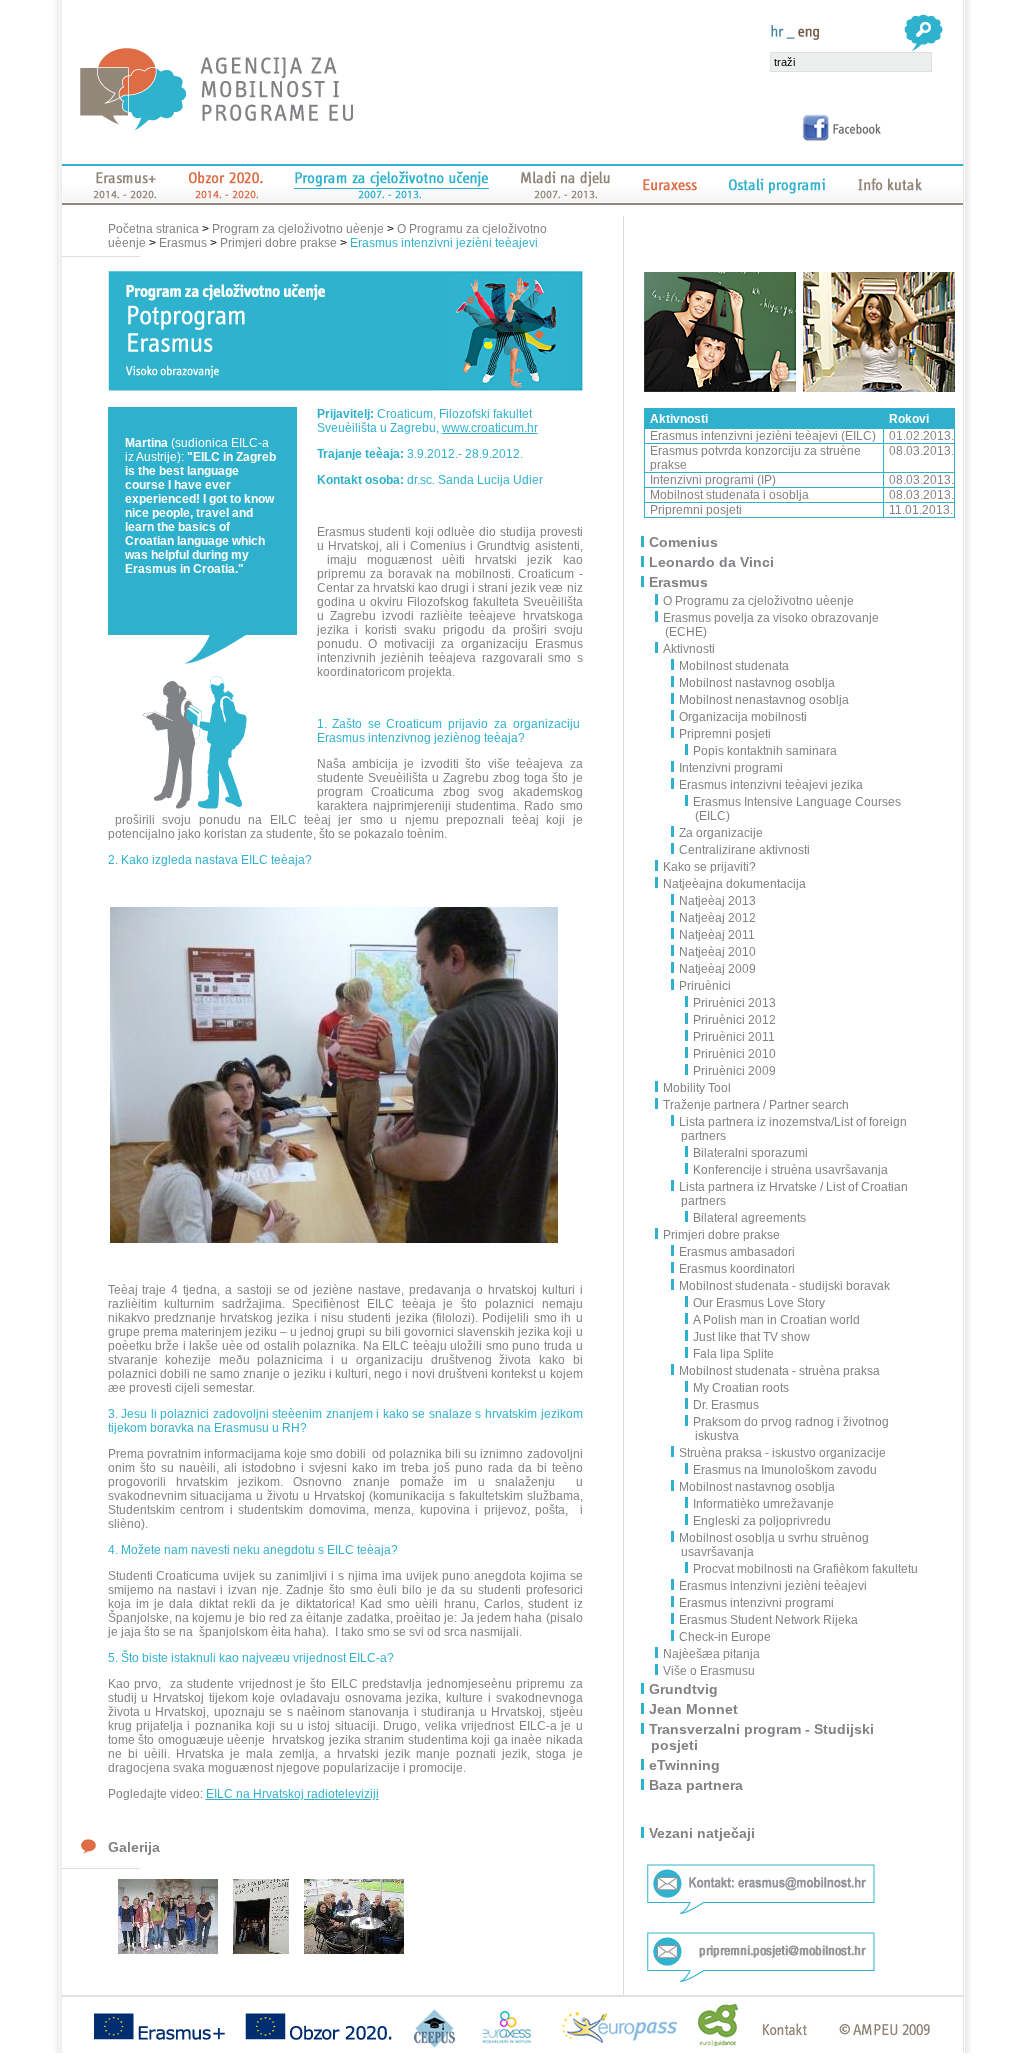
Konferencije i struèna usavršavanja (790, 1170)
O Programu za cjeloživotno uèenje (759, 601)
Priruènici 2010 (734, 1054)
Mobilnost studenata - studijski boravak (784, 1286)
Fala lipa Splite (733, 1354)
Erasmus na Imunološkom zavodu (785, 1470)
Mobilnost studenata (734, 666)
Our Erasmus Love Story (759, 1303)
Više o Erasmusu (710, 1671)
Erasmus (183, 243)
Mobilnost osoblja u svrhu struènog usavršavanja (774, 1545)
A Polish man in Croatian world (776, 1320)
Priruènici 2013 (734, 1003)
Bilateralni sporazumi (750, 1153)
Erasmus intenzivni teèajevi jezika (771, 785)
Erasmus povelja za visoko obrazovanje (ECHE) (772, 625)
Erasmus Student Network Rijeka (768, 1620)
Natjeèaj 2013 (717, 901)
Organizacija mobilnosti (743, 717)
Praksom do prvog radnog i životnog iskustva (791, 1429)
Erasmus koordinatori (737, 1269)
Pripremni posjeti (725, 734)
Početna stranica (155, 229)
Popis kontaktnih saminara (765, 751)
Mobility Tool (698, 1088)
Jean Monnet (694, 1709)
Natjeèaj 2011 (717, 935)
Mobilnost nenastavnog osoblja (764, 700)
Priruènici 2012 (734, 1020)
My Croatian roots (741, 1388)
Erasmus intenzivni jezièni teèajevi (444, 243)
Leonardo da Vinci (712, 562)
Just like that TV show (751, 1337)
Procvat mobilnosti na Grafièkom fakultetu (805, 1569)
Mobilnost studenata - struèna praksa (779, 1371)
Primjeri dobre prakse (278, 243)
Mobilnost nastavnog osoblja (757, 683)
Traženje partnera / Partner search (757, 1105)
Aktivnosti (690, 649)
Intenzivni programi (731, 768)
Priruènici (705, 986)
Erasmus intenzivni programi (756, 1603)
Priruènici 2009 (734, 1071)
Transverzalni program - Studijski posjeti (762, 1737)
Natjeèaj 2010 (717, 952)
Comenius (684, 542)
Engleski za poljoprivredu (762, 1521)
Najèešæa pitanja (712, 1654)
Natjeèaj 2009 (717, 969)
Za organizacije (721, 833)
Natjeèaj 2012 (717, 918)
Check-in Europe (725, 1637)
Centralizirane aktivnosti (744, 850)
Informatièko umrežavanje (763, 1504)
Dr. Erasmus (726, 1405)
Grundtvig (684, 1689)
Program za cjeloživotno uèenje (298, 229)
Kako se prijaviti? (710, 867)
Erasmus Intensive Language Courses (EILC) (797, 809)
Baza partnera (697, 1785)
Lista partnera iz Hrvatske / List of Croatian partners (793, 1194)
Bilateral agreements (749, 1218)
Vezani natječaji (703, 1833)
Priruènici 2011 (734, 1037)
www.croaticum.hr (490, 428)
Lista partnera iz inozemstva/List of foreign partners (793, 1129)
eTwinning (685, 1765)
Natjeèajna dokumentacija (735, 884)
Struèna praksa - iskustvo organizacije (782, 1453)
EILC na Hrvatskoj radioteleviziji (292, 1794)
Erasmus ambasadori (737, 1252)
